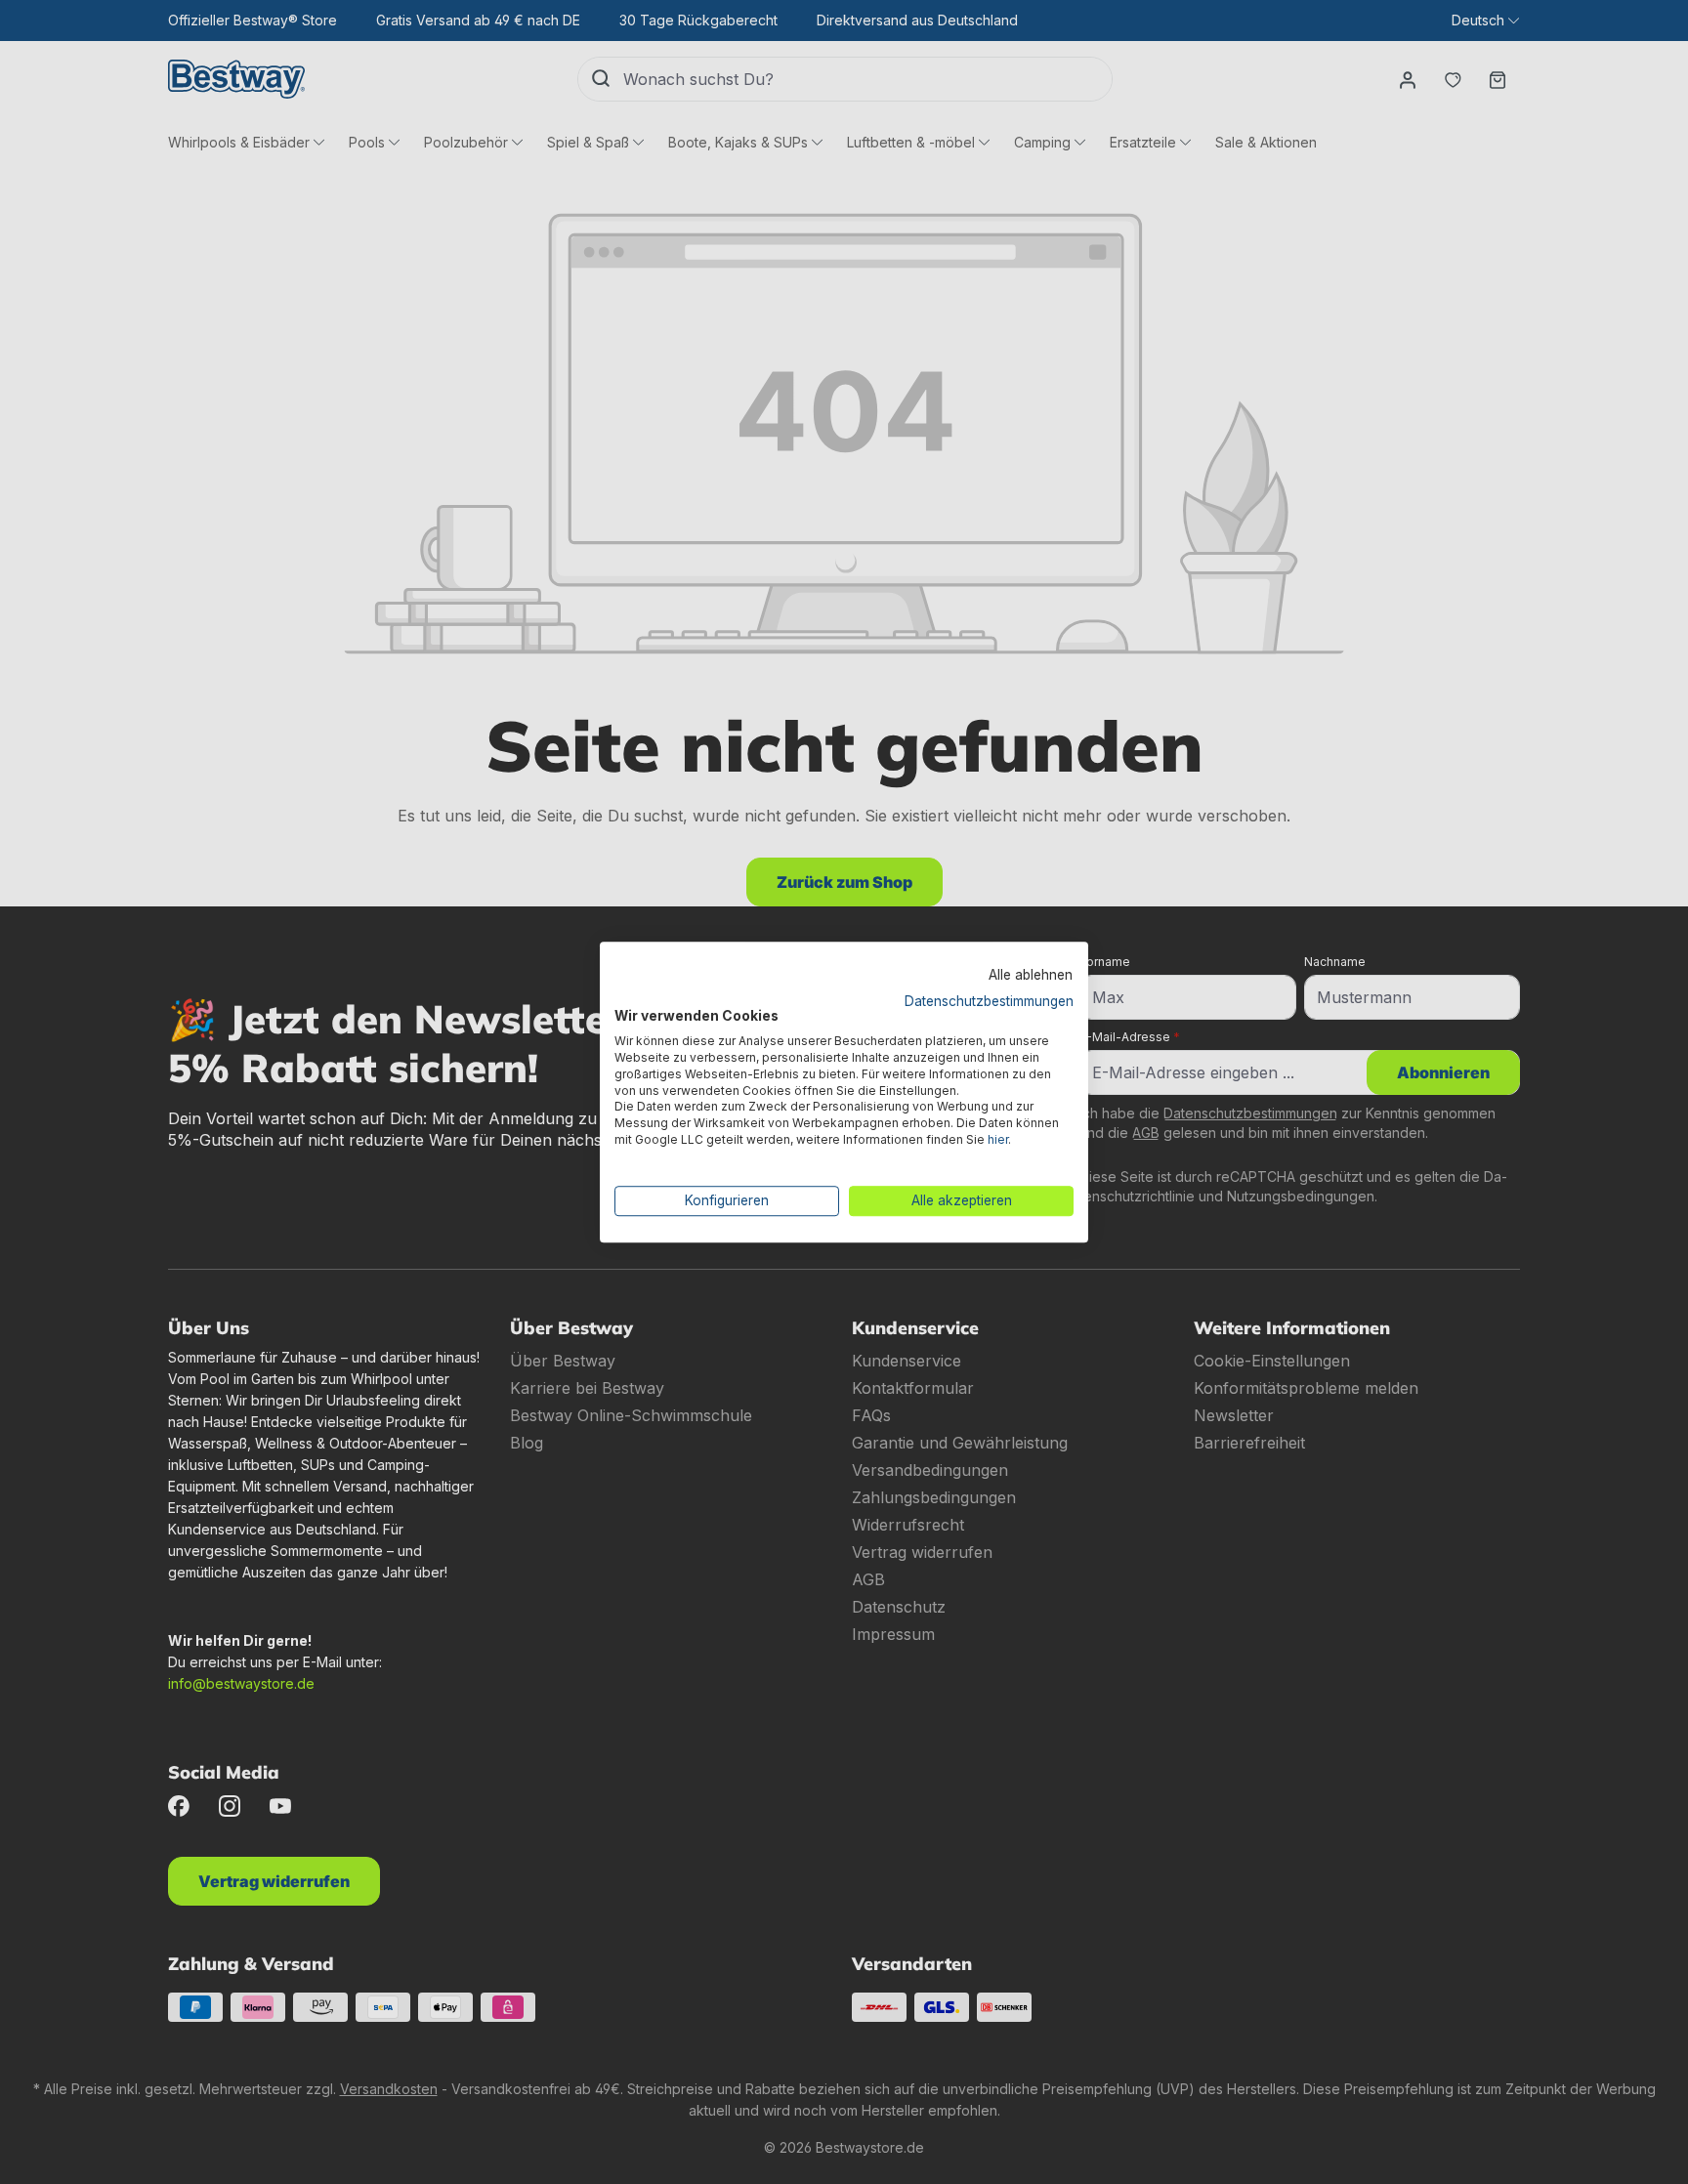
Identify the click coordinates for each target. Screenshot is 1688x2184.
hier (998, 1139)
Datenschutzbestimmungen (989, 1001)
